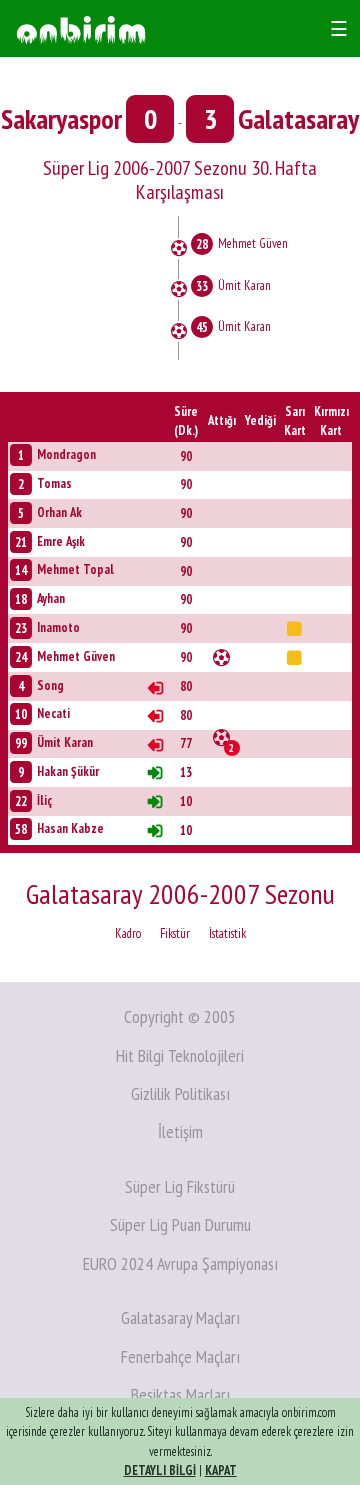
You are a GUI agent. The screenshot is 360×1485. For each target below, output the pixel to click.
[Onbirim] (81, 28)
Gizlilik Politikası (180, 1093)
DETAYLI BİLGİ (160, 1470)
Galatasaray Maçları (180, 1317)
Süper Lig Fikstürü (180, 1186)
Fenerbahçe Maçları (180, 1356)
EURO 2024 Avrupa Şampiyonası (180, 1263)
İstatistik (227, 933)
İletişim (180, 1131)
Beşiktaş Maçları (180, 1394)
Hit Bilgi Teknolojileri (180, 1055)
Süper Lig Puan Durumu (180, 1224)
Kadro (128, 933)
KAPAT (221, 1470)
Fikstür (175, 933)
